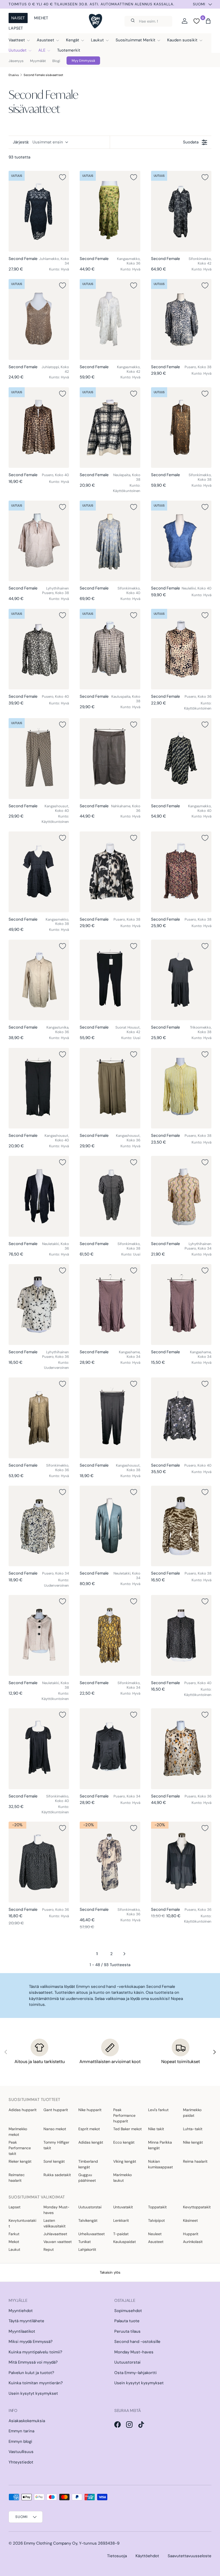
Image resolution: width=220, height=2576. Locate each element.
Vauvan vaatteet (58, 2242)
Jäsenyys (16, 61)
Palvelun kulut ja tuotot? (31, 2373)
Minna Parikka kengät (160, 2145)
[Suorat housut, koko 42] (110, 980)
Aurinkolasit (193, 2242)
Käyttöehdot (147, 2556)
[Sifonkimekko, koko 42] (181, 211)
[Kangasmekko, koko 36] (110, 211)
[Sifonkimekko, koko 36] (39, 1418)
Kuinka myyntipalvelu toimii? (35, 2352)
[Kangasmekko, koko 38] (39, 872)
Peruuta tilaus (127, 2331)
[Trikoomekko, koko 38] (181, 980)
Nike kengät (193, 2142)
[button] (208, 21)
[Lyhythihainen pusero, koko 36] (39, 1304)
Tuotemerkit (69, 50)
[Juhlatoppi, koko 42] (39, 319)
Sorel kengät (54, 2161)
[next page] (124, 1954)
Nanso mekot (55, 2129)
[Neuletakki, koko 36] (39, 1196)
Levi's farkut (158, 2110)
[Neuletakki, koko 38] (39, 1635)
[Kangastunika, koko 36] (39, 980)
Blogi (56, 61)
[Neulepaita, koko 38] (110, 428)
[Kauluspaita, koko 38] (110, 649)
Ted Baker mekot (127, 2129)
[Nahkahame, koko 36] (110, 758)
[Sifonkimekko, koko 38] (181, 428)
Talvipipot (156, 2220)
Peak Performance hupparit (124, 2115)
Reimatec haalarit (17, 2178)
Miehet (41, 18)
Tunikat (85, 2242)
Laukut (14, 2249)
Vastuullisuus (21, 2452)
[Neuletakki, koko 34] (110, 1526)
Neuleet (155, 2234)
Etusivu (14, 75)
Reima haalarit (195, 2161)
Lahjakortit (87, 2249)
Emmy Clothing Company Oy (51, 2543)
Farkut (14, 2234)
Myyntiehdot (21, 2311)
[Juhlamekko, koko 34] (39, 211)
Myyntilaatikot (22, 2331)
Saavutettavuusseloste (190, 2556)
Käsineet (190, 2220)
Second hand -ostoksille (137, 2342)
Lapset (16, 28)
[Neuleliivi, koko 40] (181, 541)
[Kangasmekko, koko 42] (110, 319)
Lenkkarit (121, 2220)
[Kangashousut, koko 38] (110, 1418)
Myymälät (38, 61)
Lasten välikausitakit (54, 2223)
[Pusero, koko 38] (181, 319)
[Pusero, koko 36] (181, 649)
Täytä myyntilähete (26, 2321)
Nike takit (156, 2129)
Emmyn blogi (20, 2441)
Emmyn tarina (21, 2431)
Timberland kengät (88, 2164)
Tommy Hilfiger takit (56, 2145)
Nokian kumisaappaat (160, 2164)
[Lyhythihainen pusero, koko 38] (39, 541)
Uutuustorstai (90, 2207)
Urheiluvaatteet (91, 2234)
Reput (49, 2249)
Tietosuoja (117, 2556)
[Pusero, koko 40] (39, 428)
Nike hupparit (90, 2110)
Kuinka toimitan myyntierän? (36, 2383)
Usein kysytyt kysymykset (33, 2393)
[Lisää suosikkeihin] (63, 177)
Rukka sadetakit (57, 2175)
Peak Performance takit (20, 2148)
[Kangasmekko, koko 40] (181, 758)
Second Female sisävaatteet (43, 75)
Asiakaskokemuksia (27, 2421)
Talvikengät (88, 2220)
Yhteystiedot (21, 2462)
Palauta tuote (127, 2321)
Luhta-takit (193, 2129)
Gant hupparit (56, 2110)
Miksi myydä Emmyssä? (31, 2342)
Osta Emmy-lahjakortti (135, 2373)
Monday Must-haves (56, 2210)
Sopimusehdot (128, 2311)
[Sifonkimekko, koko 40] (110, 541)
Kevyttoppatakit (197, 2207)
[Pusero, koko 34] (39, 1526)
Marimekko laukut (122, 2178)
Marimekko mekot (18, 2132)
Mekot (14, 2242)
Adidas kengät (91, 2142)
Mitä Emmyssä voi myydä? (33, 2362)
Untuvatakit (123, 2207)
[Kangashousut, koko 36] (110, 1088)
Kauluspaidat (124, 2242)
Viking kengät (125, 2161)
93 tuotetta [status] (19, 157)
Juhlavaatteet (55, 2234)
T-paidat (121, 2234)
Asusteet (156, 2242)
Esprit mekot (89, 2129)
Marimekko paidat (192, 2113)
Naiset (18, 18)
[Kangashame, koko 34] (110, 1304)
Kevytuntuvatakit (22, 2223)
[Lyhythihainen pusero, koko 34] (181, 1196)
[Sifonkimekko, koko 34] (110, 1635)
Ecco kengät (124, 2142)
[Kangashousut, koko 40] (39, 758)
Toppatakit (157, 2207)
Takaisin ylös (110, 2272)
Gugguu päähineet (87, 2178)
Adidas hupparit (23, 2110)
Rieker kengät (20, 2161)
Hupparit (191, 2234)
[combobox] (148, 21)
